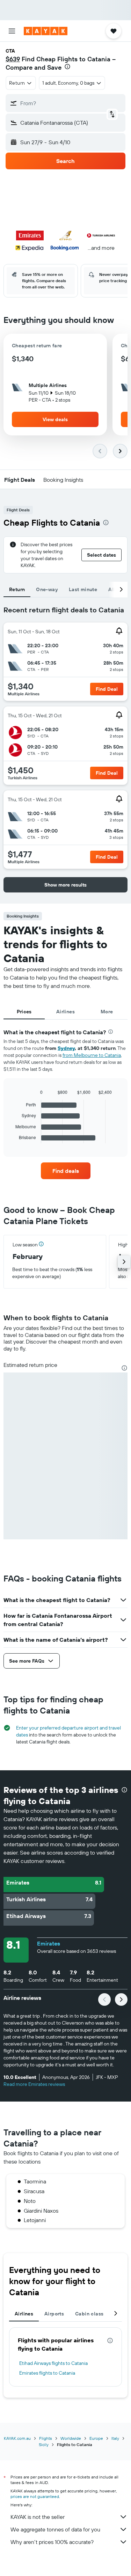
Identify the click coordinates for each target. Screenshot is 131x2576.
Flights (46, 2438)
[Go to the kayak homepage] (46, 31)
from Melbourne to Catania (92, 1055)
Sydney (66, 1048)
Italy (115, 2438)
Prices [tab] (24, 1012)
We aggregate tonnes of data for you (55, 2529)
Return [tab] (17, 589)
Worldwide (71, 2438)
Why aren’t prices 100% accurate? (52, 2542)
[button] (12, 31)
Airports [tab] (54, 2314)
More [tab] (107, 1012)
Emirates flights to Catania (47, 2373)
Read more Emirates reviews (34, 2084)
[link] (66, 1171)
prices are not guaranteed (35, 2496)
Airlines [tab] (65, 1012)
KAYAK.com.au (17, 2438)
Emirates (49, 1943)
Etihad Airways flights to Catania (53, 2363)
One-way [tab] (47, 589)
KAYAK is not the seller (38, 2517)
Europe (96, 2438)
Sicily (44, 2445)
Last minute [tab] (83, 589)
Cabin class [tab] (89, 2314)
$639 (13, 59)
